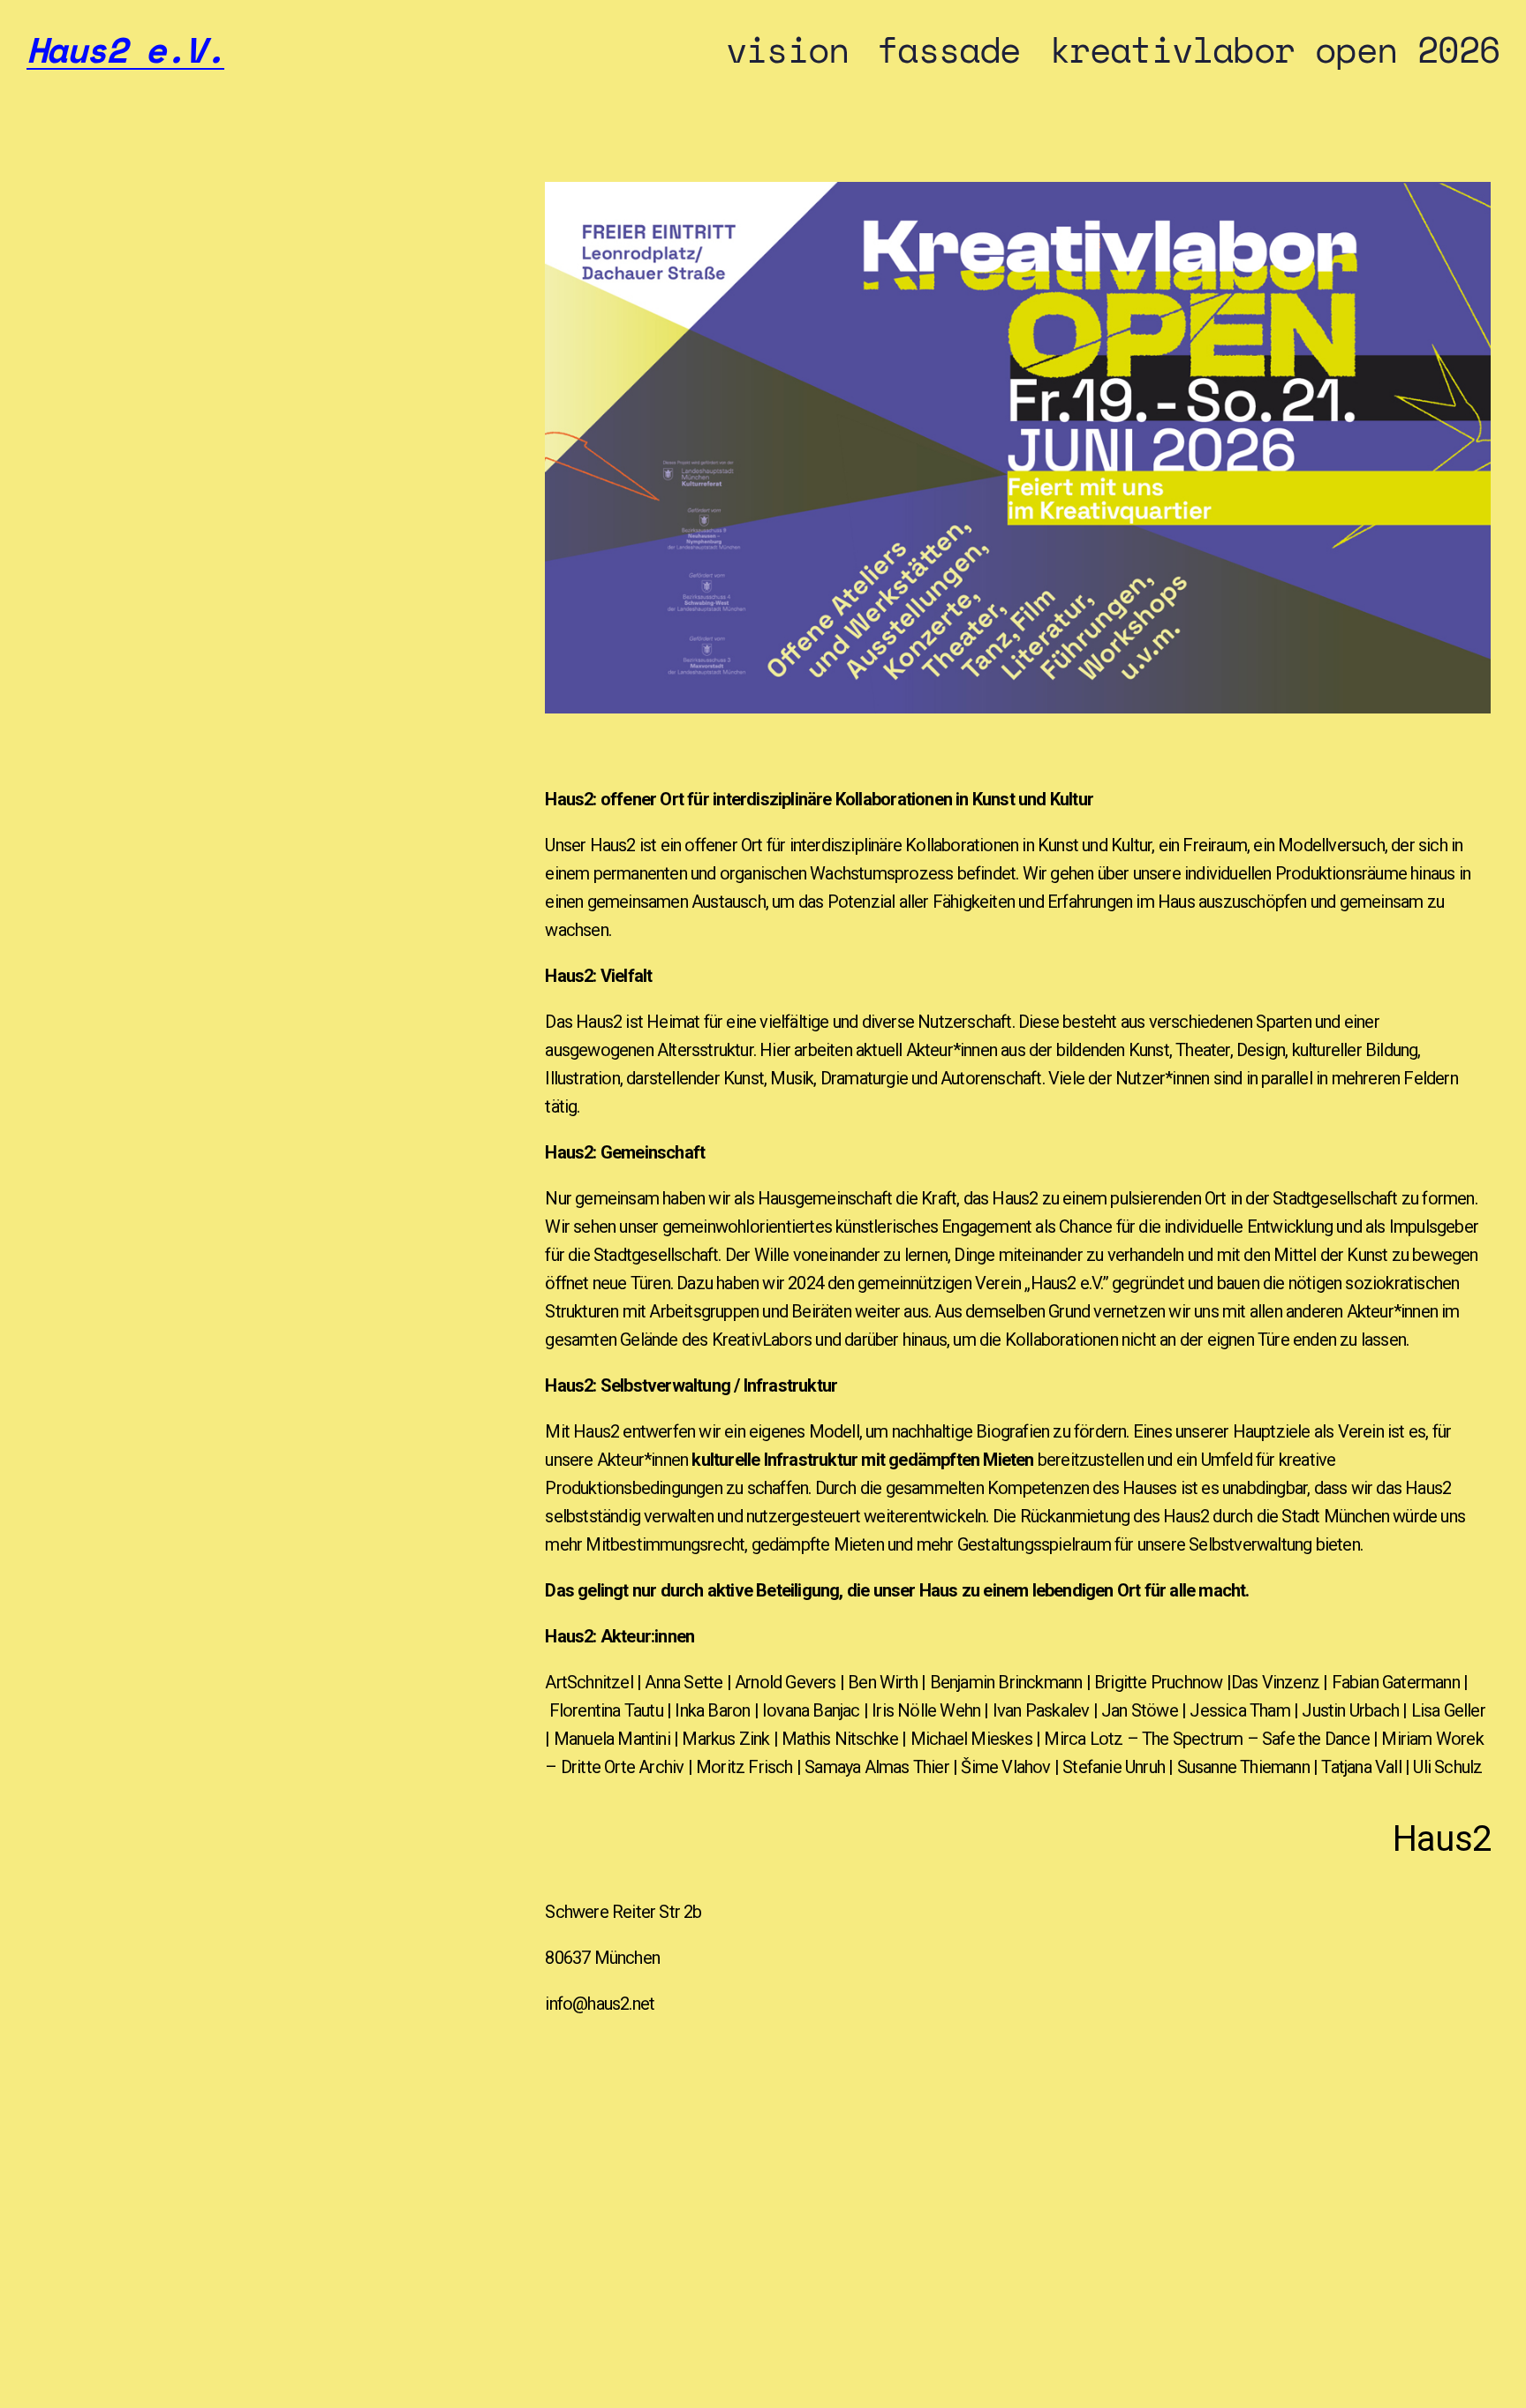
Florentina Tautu (608, 1710)
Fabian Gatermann (1398, 1682)
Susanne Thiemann (1243, 1767)
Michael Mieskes (971, 1739)
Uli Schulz (1447, 1767)
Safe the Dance (1316, 1739)
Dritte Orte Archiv (623, 1767)
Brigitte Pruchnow (1160, 1682)
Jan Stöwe (1140, 1710)
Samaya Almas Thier (879, 1767)
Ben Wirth (883, 1682)
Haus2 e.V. (125, 49)
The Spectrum (1192, 1739)
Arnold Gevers (786, 1682)
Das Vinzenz (1277, 1682)
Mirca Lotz (1083, 1739)
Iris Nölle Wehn (928, 1710)
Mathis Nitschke (840, 1739)
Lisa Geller (1448, 1710)
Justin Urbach (1350, 1710)
